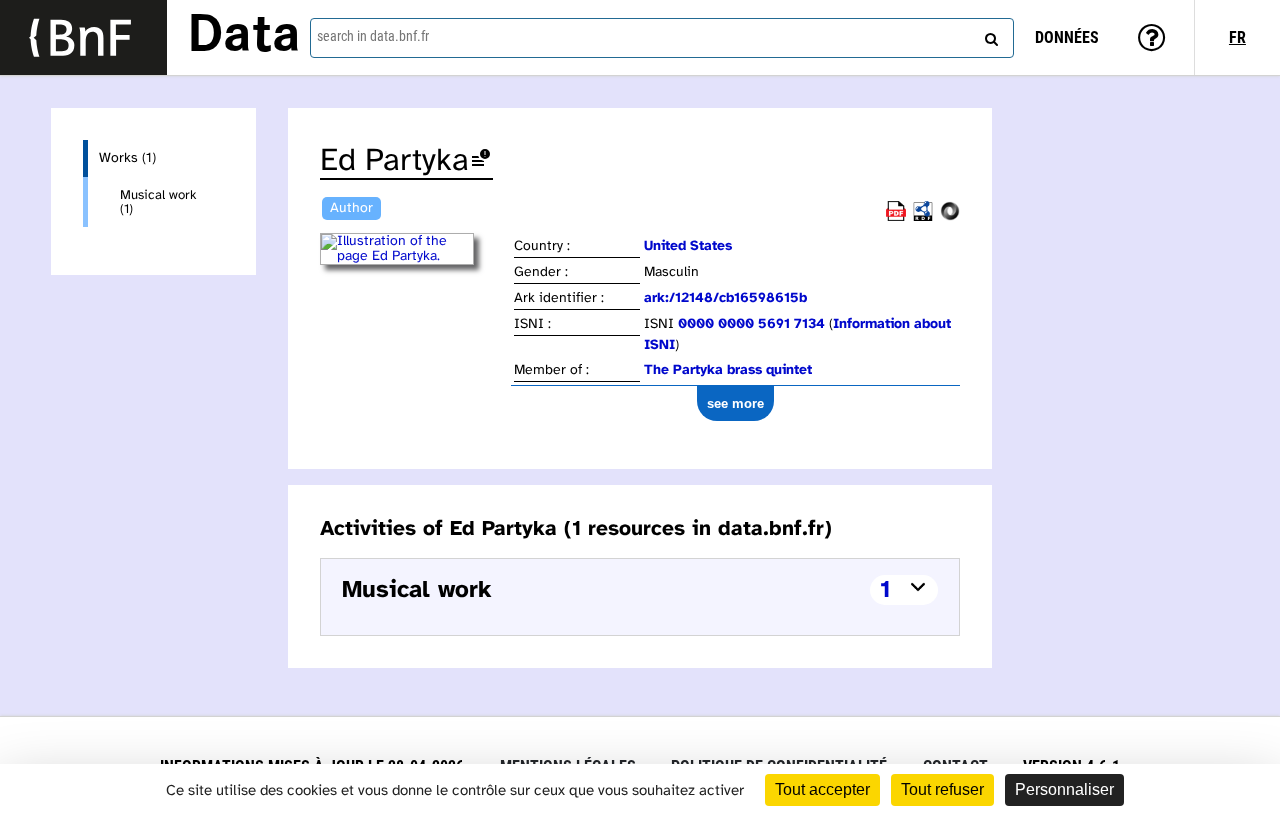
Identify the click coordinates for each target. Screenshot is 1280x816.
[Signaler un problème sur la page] (481, 161)
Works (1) (127, 158)
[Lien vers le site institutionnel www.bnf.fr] (83, 37)
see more (735, 403)
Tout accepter (822, 789)
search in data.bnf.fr (373, 36)
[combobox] (662, 38)
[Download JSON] (950, 217)
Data (244, 37)
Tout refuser (942, 789)
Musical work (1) (158, 202)
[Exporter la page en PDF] (896, 217)
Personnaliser (1064, 789)
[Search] (989, 35)
